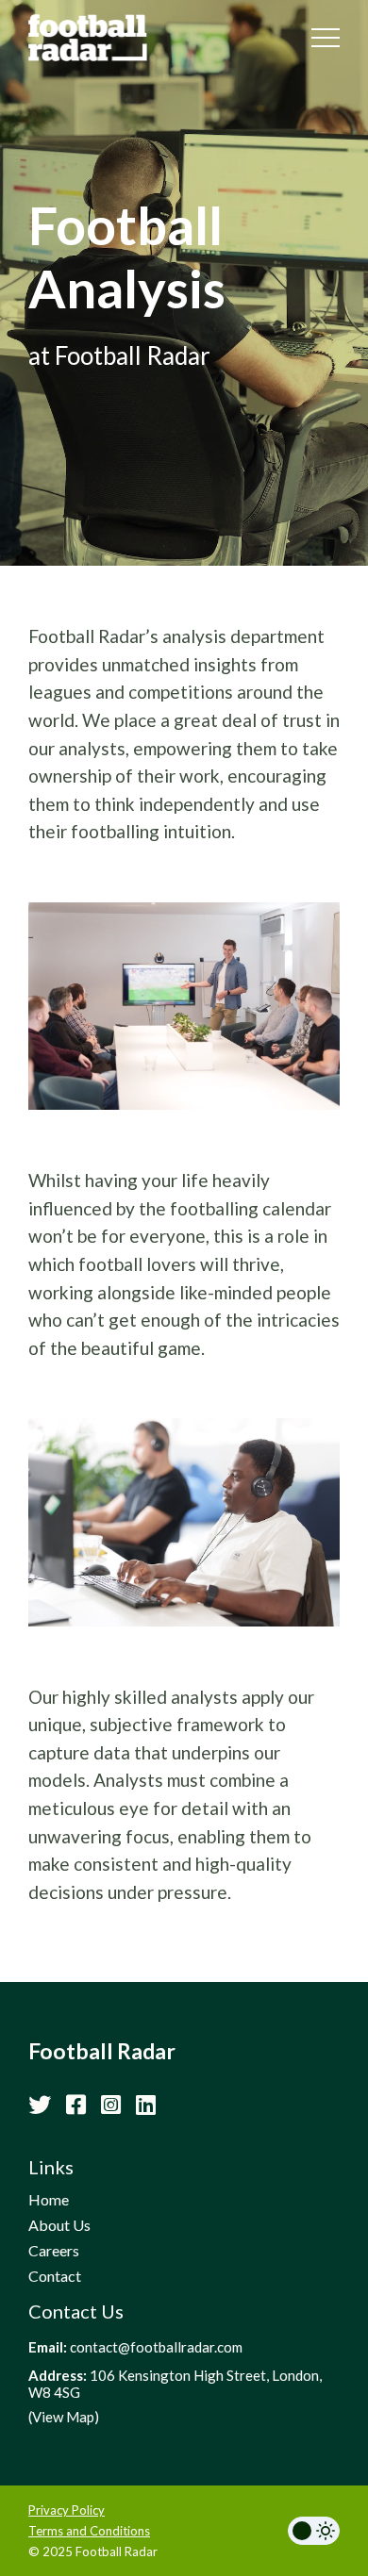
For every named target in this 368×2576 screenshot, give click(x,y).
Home (49, 2199)
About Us (59, 2225)
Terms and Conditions (89, 2531)
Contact (55, 2276)
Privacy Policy (67, 2510)
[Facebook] (76, 2104)
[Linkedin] (146, 2104)
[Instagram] (111, 2104)
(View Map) (64, 2417)
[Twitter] (40, 2104)
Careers (54, 2250)
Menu (326, 38)
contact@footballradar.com (156, 2347)
